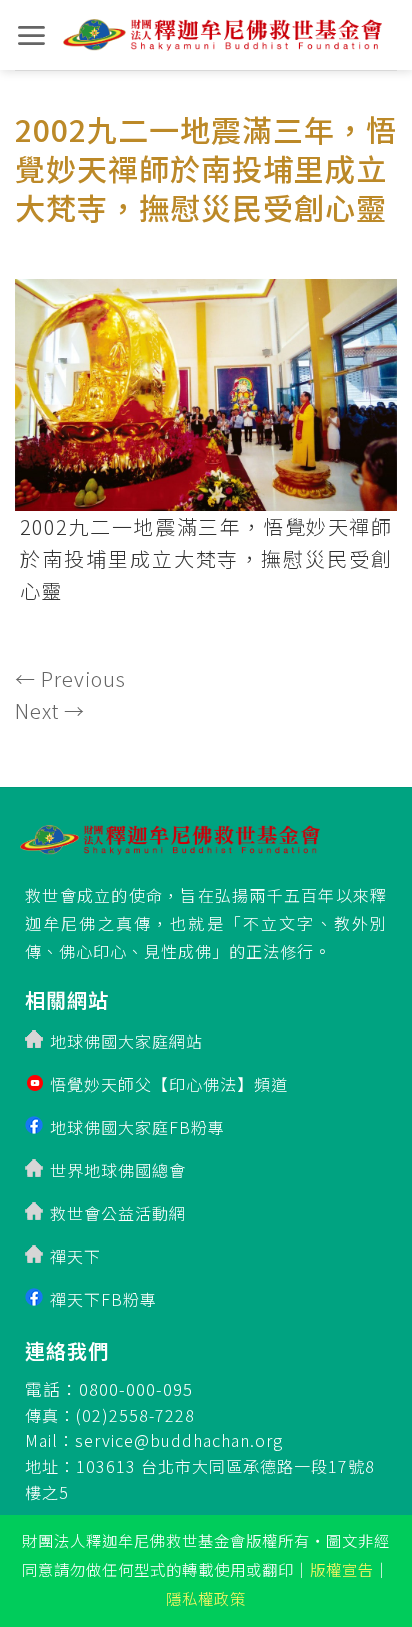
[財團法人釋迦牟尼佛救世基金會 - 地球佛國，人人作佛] (222, 35)
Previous (70, 678)
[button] (31, 35)
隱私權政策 (206, 1598)
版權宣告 (342, 1569)
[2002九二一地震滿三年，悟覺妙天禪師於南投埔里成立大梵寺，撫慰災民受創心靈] (206, 388)
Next (50, 710)
